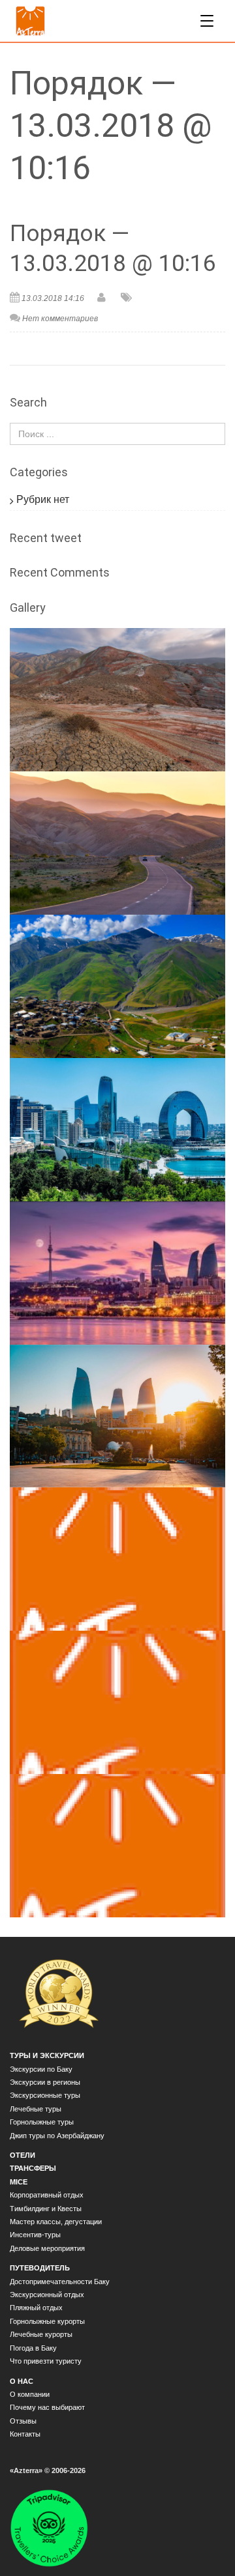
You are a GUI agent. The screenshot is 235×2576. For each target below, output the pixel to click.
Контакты (25, 2434)
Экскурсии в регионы (45, 2082)
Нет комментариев (60, 319)
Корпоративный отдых (47, 2195)
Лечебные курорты (41, 2334)
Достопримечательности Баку (60, 2282)
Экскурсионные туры (45, 2095)
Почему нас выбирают (47, 2407)
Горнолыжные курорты (47, 2321)
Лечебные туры (36, 2109)
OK (31, 2555)
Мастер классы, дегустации (56, 2222)
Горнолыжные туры (42, 2122)
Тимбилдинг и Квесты (46, 2209)
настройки (37, 2530)
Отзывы (23, 2421)
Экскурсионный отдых (47, 2295)
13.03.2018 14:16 (53, 298)
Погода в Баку (33, 2348)
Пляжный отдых (36, 2308)
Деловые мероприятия (47, 2248)
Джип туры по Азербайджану (57, 2136)
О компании (30, 2394)
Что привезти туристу (46, 2361)
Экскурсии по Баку (41, 2069)
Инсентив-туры (35, 2235)
